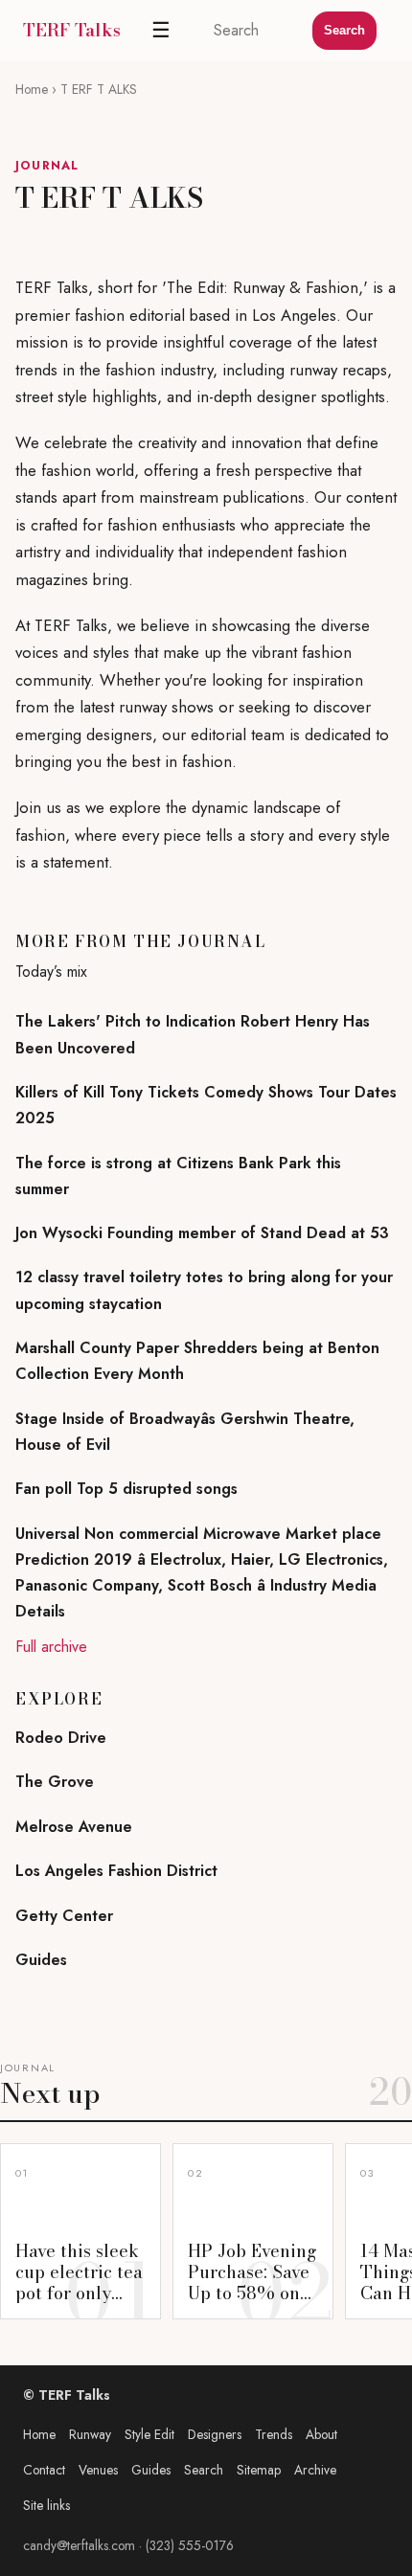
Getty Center (64, 1916)
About (321, 2434)
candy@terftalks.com (79, 2545)
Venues (98, 2470)
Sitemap (259, 2470)
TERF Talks (72, 30)
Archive (315, 2470)
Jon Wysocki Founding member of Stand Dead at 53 (202, 1233)
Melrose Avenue (74, 1827)
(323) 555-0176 (190, 2545)
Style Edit (149, 2434)
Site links (46, 2505)
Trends (274, 2434)
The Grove (55, 1782)
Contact (44, 2470)
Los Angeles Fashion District (116, 1871)
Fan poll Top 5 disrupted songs (126, 1489)
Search (344, 30)
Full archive (51, 1647)
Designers (215, 2434)
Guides (41, 1960)
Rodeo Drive (61, 1738)
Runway (90, 2434)
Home (32, 89)
